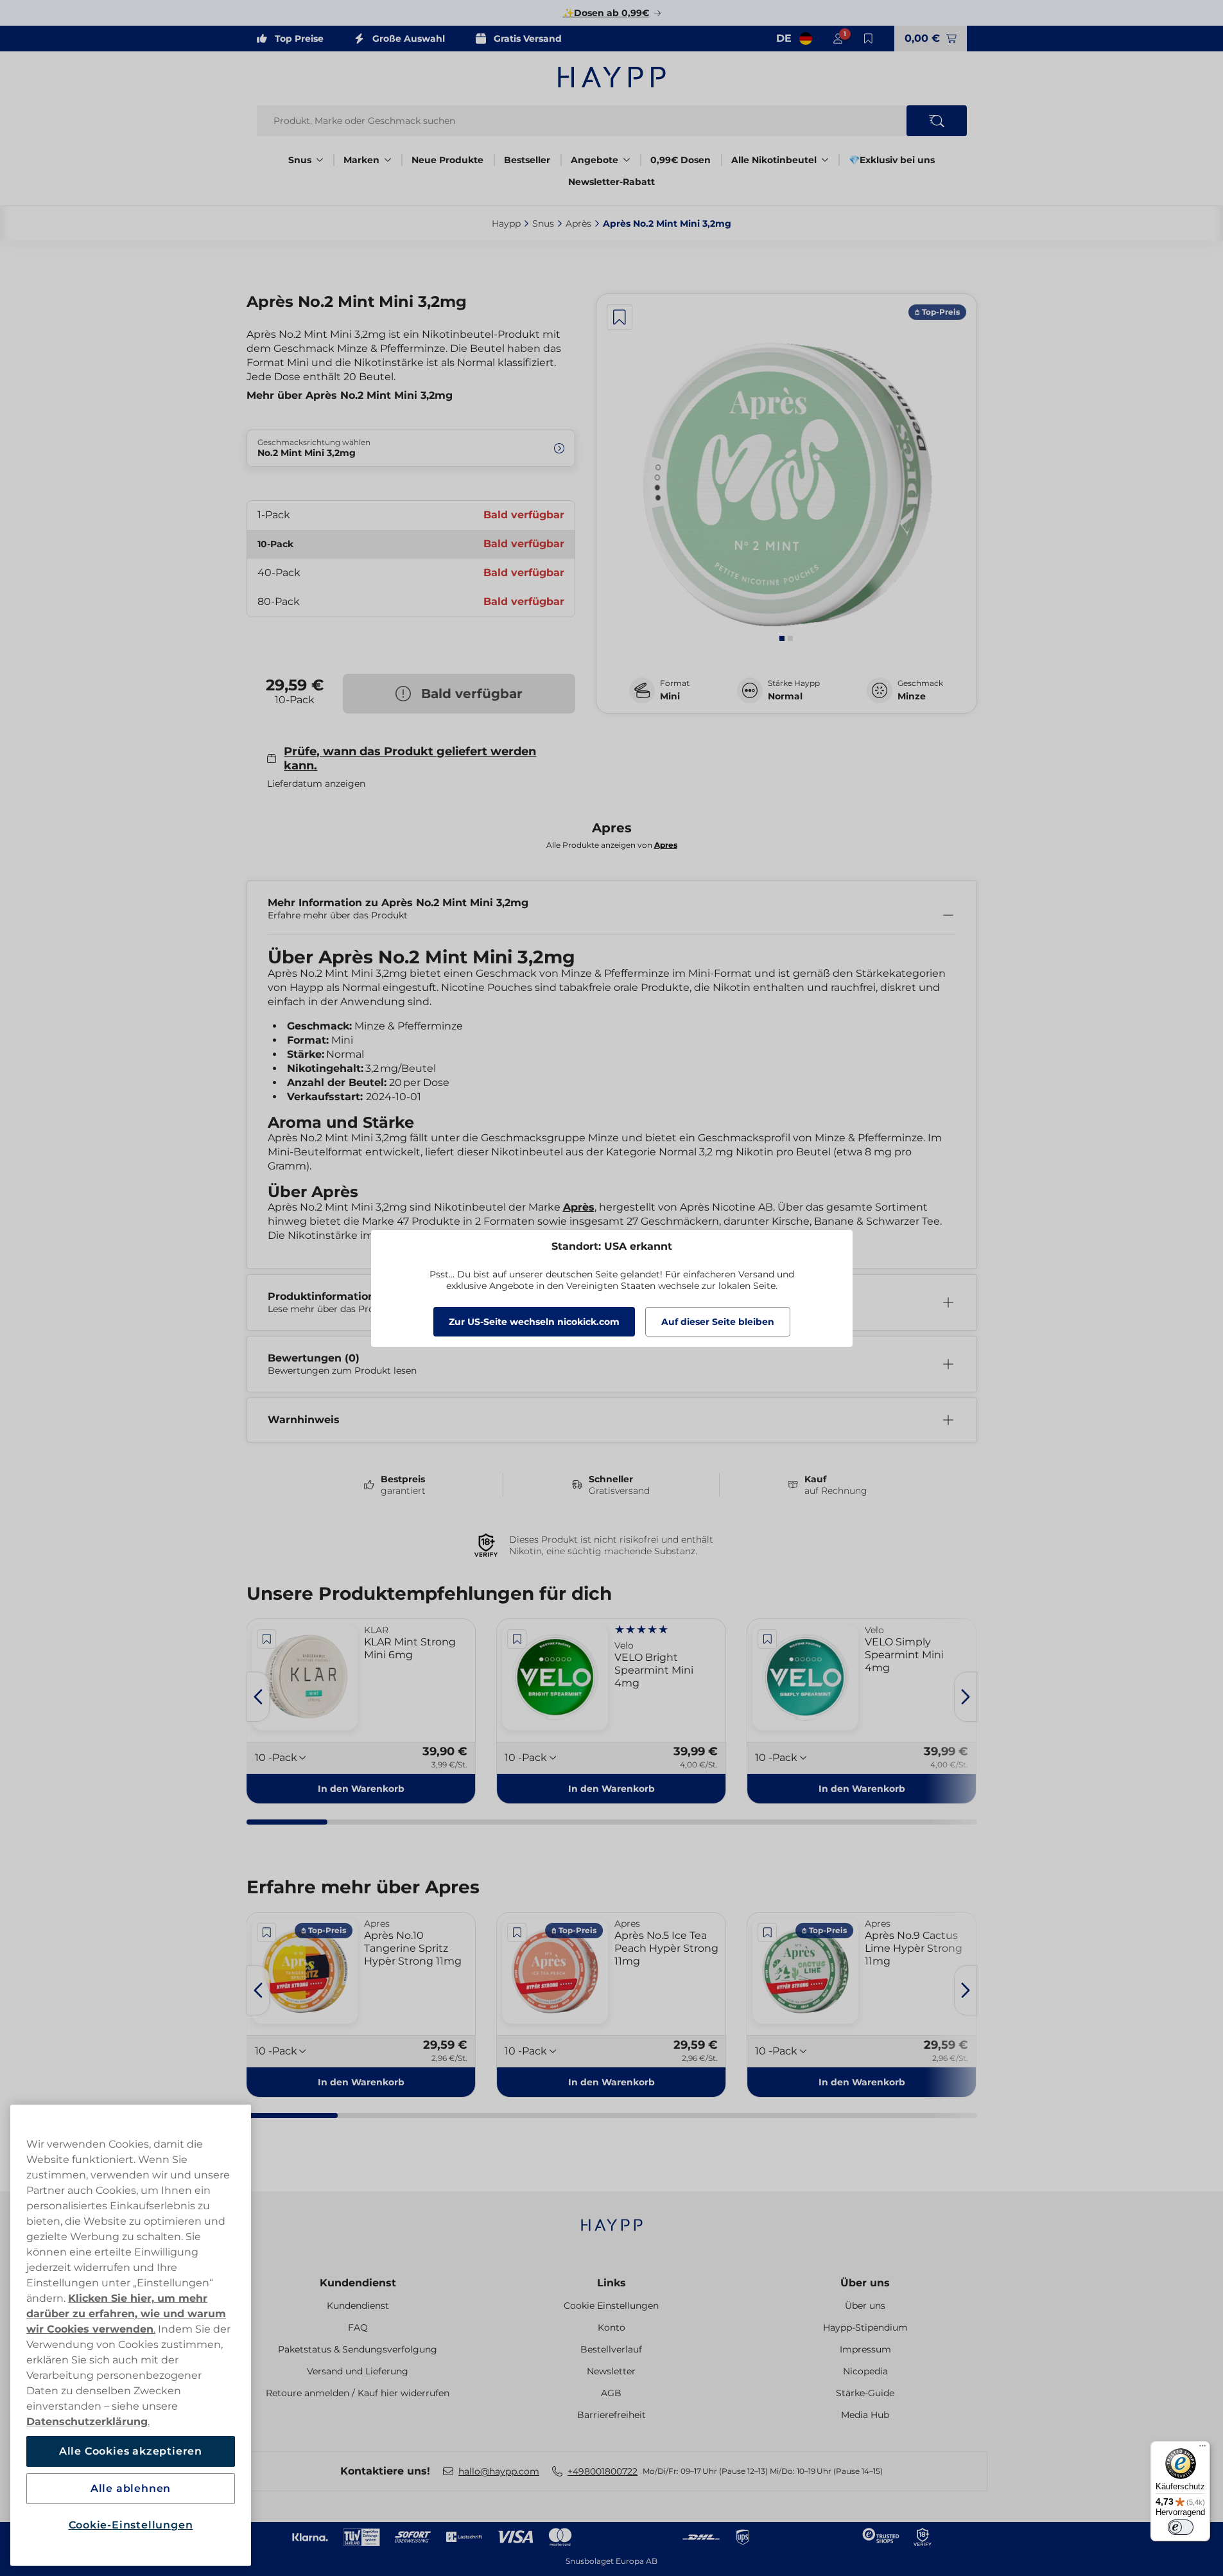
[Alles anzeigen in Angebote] (627, 160)
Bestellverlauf (611, 2349)
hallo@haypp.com (499, 2471)
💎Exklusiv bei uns (892, 160)
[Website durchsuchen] (937, 121)
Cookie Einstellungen (611, 2306)
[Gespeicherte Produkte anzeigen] (869, 39)
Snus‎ (543, 223)
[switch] (1181, 2527)
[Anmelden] (838, 39)
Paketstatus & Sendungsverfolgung (358, 2349)
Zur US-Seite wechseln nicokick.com (534, 1322)
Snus (300, 160)
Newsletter (611, 2371)
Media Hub (865, 2415)
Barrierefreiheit (611, 2415)
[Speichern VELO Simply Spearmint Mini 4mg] (767, 1639)
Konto (611, 2327)
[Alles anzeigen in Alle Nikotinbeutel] (825, 160)
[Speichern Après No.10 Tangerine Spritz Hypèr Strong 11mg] (267, 1932)
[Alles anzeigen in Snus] (320, 160)
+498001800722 (603, 2471)
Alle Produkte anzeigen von (612, 845)
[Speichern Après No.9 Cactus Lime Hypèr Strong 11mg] (767, 1932)
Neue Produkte (447, 160)
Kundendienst (358, 2283)
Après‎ (578, 223)
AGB (611, 2393)
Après (579, 1207)
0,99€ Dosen (681, 160)
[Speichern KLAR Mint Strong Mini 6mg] (267, 1639)
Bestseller (527, 160)
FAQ (358, 2327)
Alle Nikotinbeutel (774, 160)
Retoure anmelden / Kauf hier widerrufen (358, 2393)
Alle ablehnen (131, 2488)
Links (611, 2283)
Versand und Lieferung (358, 2371)
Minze (912, 696)
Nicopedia (865, 2371)
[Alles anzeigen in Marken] (388, 160)
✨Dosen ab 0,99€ (606, 13)
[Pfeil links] (258, 1697)
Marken (361, 160)
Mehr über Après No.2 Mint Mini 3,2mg (350, 395)
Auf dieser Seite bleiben (718, 1322)
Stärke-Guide (865, 2393)
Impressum (865, 2349)
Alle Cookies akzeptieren (131, 2451)
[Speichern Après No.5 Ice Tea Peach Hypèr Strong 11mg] (517, 1932)
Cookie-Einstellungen (131, 2525)
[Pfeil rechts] (966, 1697)
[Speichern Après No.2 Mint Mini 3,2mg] (620, 317)
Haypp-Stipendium (865, 2327)
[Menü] (1202, 2449)
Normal (785, 696)
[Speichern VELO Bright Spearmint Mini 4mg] (517, 1639)
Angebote (594, 160)
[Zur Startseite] (612, 77)
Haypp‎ (506, 223)
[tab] (782, 638)
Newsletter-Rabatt (611, 182)
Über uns (865, 2283)
